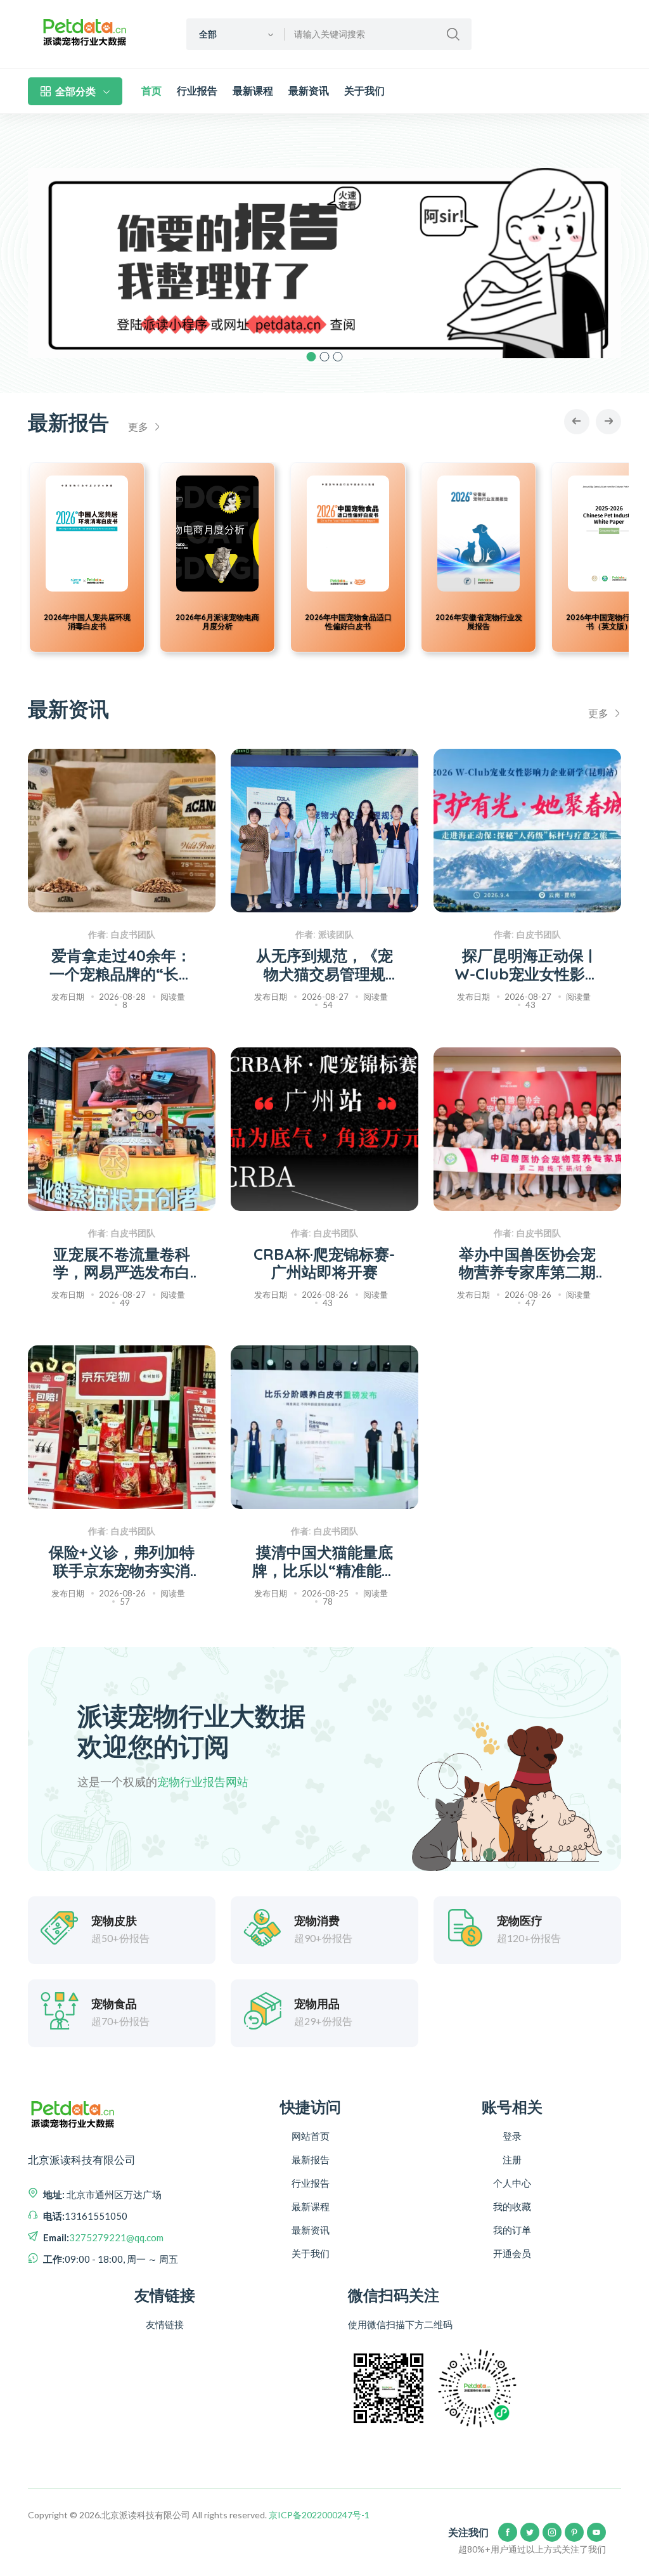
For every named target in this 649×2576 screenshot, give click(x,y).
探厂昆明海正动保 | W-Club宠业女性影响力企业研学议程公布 (527, 965)
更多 (139, 426)
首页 (151, 91)
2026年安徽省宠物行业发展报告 (327, 622)
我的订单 (512, 2230)
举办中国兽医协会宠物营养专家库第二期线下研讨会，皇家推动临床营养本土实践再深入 (527, 1264)
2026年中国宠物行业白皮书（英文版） (457, 622)
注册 (512, 2159)
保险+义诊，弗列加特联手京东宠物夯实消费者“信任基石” (122, 1562)
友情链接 (165, 2324)
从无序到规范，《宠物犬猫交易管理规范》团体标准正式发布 (324, 965)
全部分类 (75, 91)
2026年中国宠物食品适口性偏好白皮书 (196, 622)
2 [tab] (325, 357)
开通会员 (512, 2253)
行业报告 (197, 91)
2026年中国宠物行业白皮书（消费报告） (588, 622)
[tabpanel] (324, 263)
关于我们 (364, 91)
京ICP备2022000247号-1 (319, 2515)
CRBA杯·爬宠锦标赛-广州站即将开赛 (324, 1264)
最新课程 (253, 91)
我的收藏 (512, 2206)
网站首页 (311, 2136)
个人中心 (512, 2183)
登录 (512, 2136)
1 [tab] (312, 357)
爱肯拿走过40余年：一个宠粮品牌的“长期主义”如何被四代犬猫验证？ (122, 965)
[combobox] (235, 34)
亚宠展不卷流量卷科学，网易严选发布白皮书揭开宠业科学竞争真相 (122, 1264)
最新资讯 (309, 91)
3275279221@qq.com (116, 2237)
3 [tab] (338, 357)
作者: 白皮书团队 (122, 935)
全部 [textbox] (208, 34)
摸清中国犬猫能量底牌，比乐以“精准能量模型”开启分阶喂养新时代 (324, 1562)
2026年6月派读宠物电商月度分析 (65, 622)
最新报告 (311, 2159)
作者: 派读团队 (324, 935)
